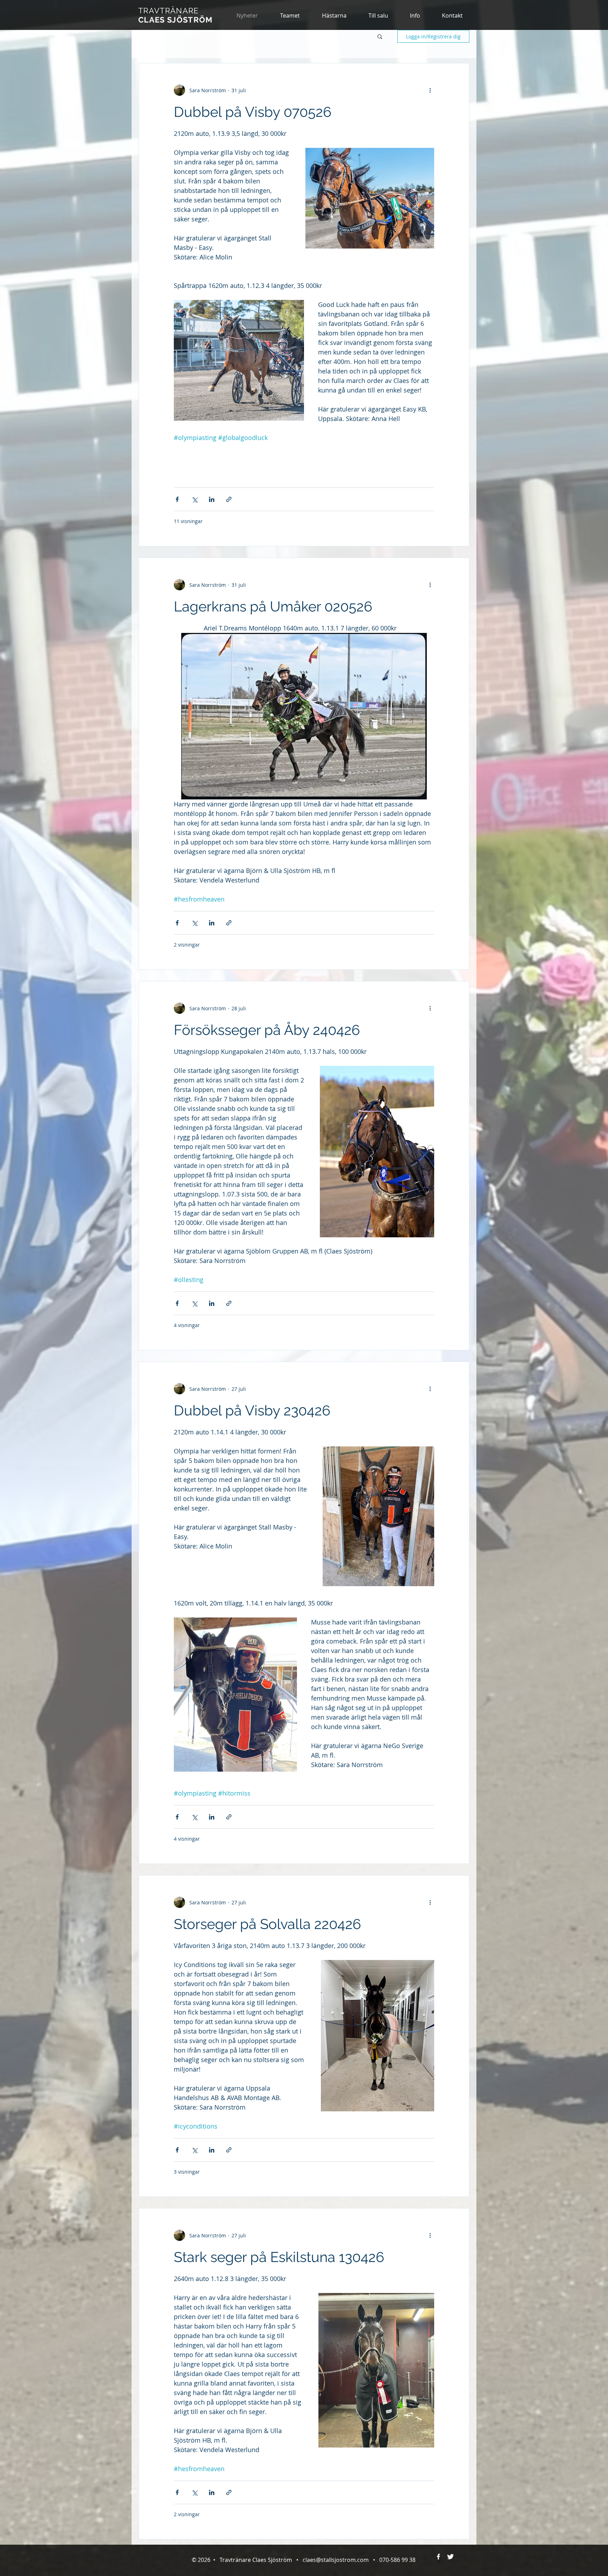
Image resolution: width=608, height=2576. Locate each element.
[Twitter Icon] (450, 2557)
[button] (334, 15)
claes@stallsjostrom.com (336, 2560)
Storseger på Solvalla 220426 (267, 1924)
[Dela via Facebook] (177, 499)
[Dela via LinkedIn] (212, 499)
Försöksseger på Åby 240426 (267, 1030)
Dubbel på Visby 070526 (253, 112)
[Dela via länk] (229, 499)
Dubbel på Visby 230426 (252, 1410)
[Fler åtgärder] (430, 90)
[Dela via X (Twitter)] (194, 499)
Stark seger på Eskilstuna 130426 (279, 2257)
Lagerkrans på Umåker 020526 (273, 606)
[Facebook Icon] (438, 2557)
